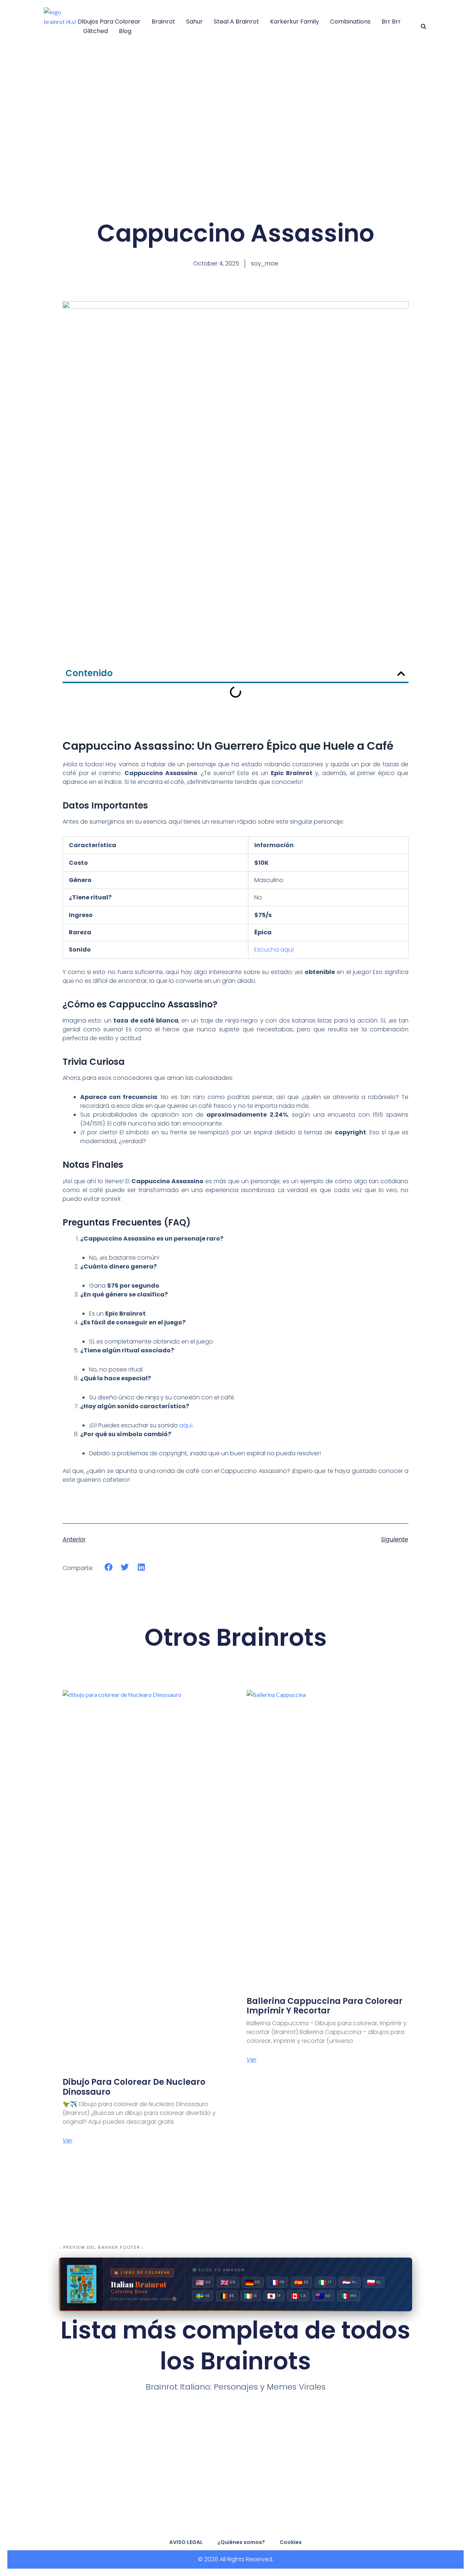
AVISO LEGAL (186, 2542)
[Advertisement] (235, 123)
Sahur (194, 22)
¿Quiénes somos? (241, 2542)
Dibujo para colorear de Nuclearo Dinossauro (134, 2087)
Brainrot (163, 22)
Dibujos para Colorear (109, 22)
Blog (125, 31)
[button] (424, 26)
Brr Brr (391, 22)
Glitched (95, 31)
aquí (186, 1425)
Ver (68, 2141)
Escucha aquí (274, 950)
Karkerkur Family (295, 22)
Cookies (291, 2542)
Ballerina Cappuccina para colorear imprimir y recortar (325, 2006)
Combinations (350, 22)
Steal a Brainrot (236, 22)
